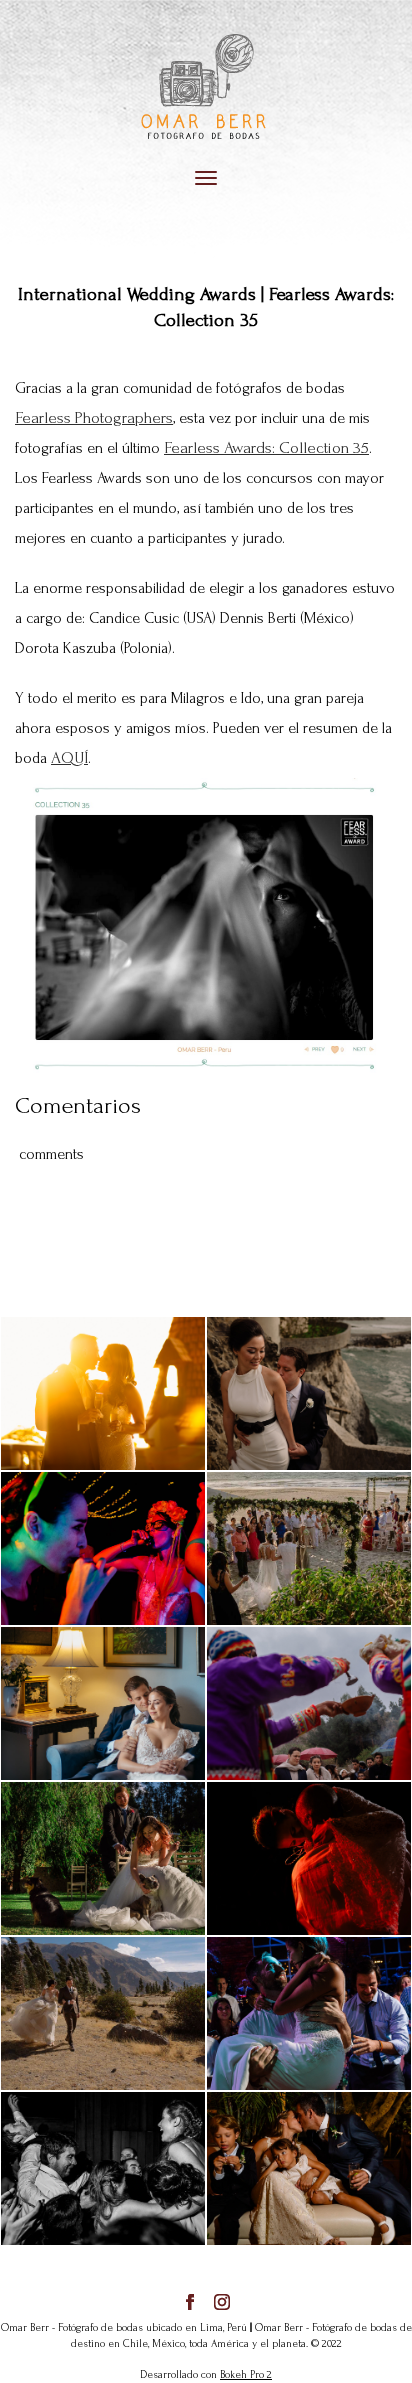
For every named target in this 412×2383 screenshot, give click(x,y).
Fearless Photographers (94, 417)
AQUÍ (69, 757)
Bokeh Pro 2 (246, 2375)
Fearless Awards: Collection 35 (266, 447)
